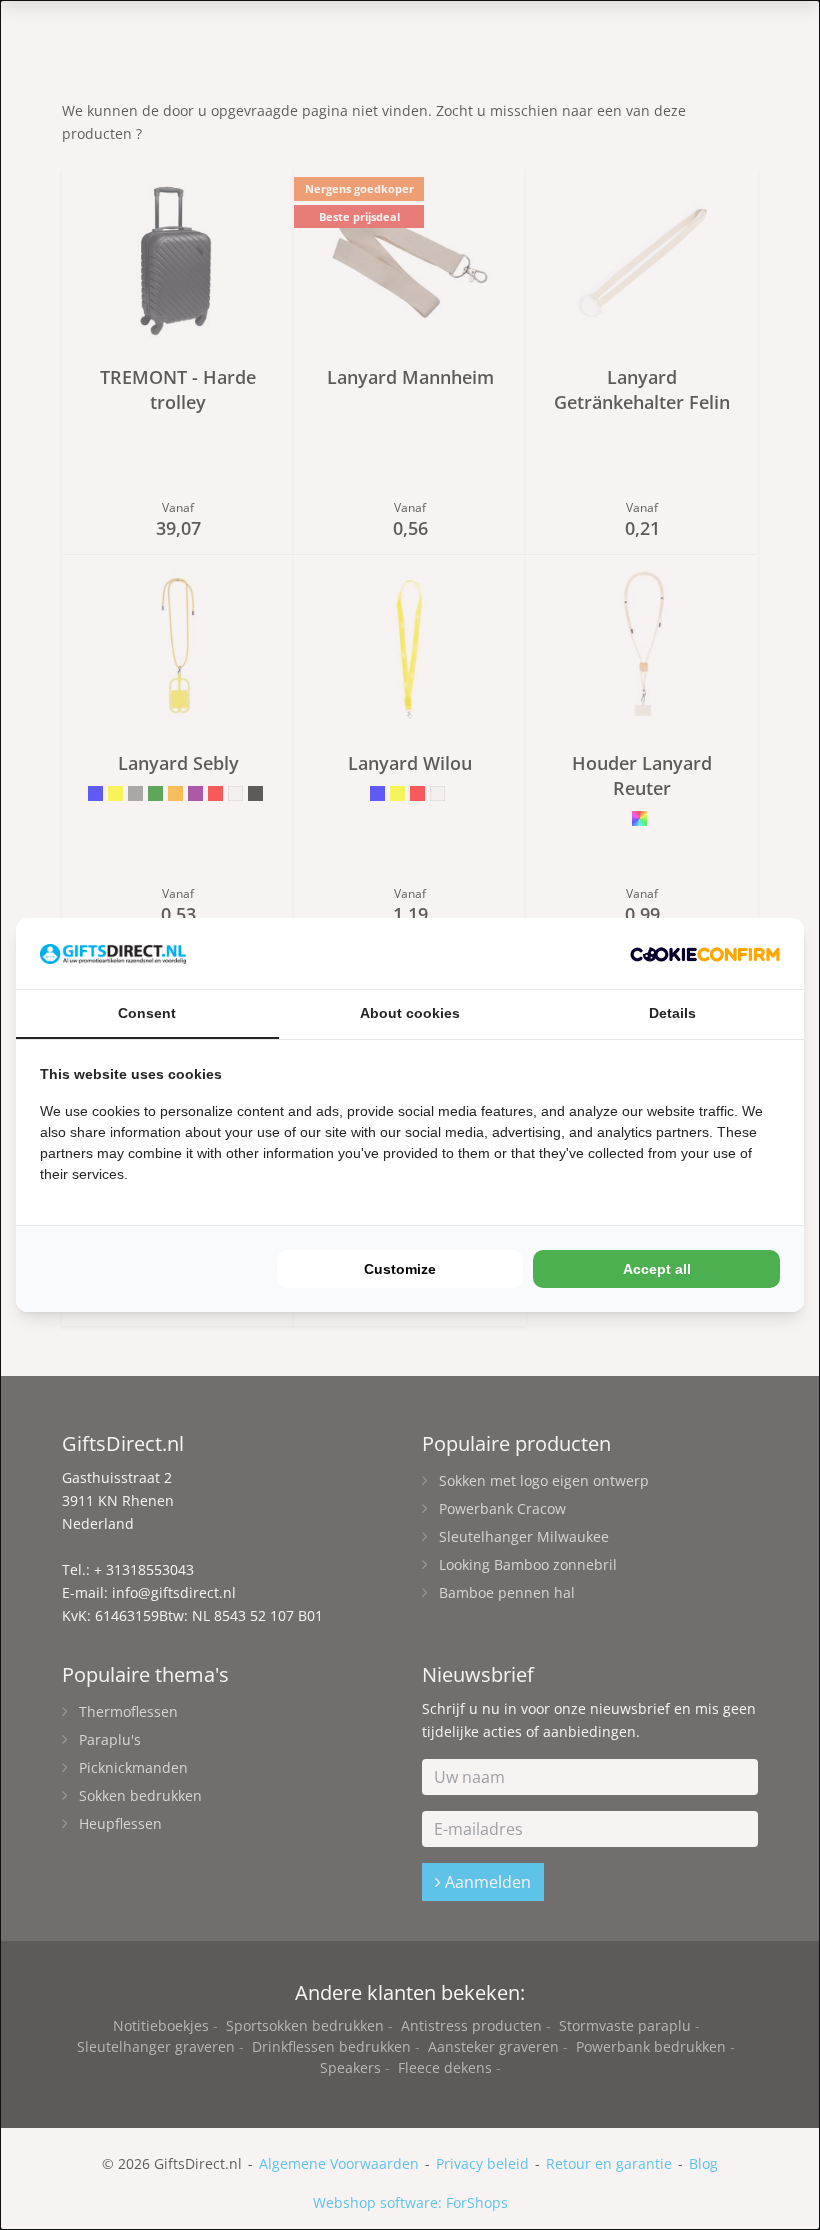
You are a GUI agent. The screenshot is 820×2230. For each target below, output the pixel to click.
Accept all (657, 1269)
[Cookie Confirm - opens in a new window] (705, 953)
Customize (400, 1269)
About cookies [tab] (410, 1013)
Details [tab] (672, 1013)
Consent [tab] (147, 1013)
